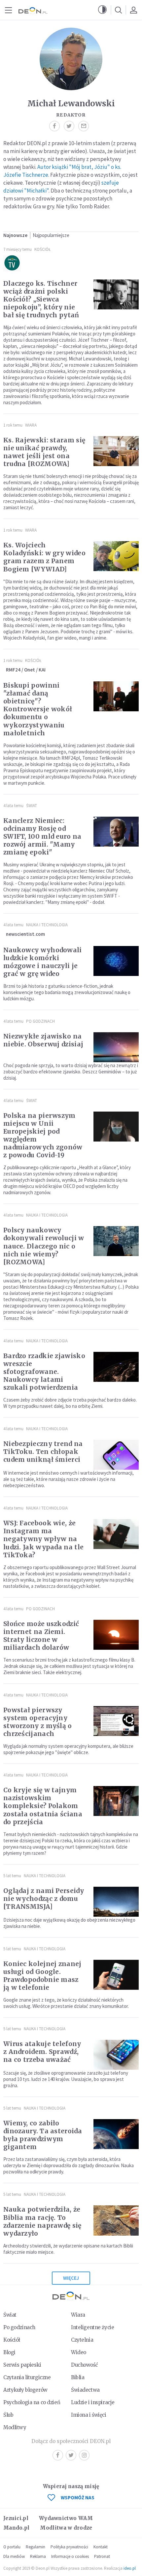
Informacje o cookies (70, 2556)
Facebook (58, 2455)
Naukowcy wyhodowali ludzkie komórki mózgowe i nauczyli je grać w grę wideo (43, 962)
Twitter (71, 2455)
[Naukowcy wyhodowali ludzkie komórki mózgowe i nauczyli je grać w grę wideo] (116, 961)
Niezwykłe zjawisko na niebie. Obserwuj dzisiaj (43, 1040)
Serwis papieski (22, 2365)
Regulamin (35, 2547)
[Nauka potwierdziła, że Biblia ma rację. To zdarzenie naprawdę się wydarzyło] (116, 2220)
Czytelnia (82, 2340)
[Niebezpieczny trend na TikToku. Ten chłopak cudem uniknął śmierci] (116, 1455)
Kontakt (101, 2547)
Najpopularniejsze (51, 235)
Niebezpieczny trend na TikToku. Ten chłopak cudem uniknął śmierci (43, 1452)
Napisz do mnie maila (86, 126)
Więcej (71, 2278)
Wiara (31, 425)
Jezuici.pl (16, 2518)
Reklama (38, 2556)
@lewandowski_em (71, 126)
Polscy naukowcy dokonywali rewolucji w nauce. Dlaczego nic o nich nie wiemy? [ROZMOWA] (44, 1246)
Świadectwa (85, 2390)
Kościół (42, 249)
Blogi (9, 2352)
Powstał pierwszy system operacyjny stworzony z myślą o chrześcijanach (38, 1722)
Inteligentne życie (92, 2327)
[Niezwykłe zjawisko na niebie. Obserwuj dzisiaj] (116, 1047)
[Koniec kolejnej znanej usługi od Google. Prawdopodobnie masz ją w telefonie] (116, 1975)
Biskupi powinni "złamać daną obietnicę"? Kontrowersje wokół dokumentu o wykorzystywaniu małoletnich (38, 709)
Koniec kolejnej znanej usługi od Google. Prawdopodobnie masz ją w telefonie (42, 1976)
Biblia (78, 2377)
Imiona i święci (89, 2415)
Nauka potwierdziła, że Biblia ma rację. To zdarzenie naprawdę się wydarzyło (42, 2221)
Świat (32, 806)
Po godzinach (40, 1021)
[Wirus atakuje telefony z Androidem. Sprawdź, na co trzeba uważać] (116, 2055)
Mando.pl (16, 2528)
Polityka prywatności (69, 2547)
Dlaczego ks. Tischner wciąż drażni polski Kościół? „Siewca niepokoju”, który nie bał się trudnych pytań (41, 299)
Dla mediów (14, 2556)
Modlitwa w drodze (66, 2528)
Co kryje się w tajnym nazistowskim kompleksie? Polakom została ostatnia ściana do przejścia (43, 1806)
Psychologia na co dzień (32, 2402)
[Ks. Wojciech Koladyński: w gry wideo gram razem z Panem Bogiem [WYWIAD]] (116, 556)
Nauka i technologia (47, 925)
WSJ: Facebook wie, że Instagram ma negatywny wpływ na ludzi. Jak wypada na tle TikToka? (43, 1539)
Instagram (84, 2455)
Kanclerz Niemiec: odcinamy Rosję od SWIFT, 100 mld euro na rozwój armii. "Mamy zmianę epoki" (42, 836)
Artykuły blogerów (25, 2390)
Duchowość (84, 2365)
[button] (102, 10)
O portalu (12, 2547)
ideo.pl (130, 2568)
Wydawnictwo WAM (66, 2518)
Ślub (8, 2415)
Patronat (102, 2556)
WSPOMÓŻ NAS (78, 2497)
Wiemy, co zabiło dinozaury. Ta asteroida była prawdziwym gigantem (43, 2135)
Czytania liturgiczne (27, 2377)
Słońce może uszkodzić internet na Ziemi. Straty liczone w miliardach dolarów (41, 1636)
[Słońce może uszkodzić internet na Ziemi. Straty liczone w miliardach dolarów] (116, 1635)
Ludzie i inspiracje (93, 2402)
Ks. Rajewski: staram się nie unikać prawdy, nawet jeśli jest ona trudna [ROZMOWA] (44, 452)
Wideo (79, 2352)
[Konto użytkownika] (133, 10)
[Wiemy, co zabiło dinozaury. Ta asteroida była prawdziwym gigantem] (116, 2134)
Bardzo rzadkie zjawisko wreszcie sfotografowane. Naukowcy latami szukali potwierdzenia (44, 1372)
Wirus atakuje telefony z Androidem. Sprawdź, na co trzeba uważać (42, 2052)
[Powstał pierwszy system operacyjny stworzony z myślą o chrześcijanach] (116, 1721)
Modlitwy (15, 2427)
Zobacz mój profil (56, 126)
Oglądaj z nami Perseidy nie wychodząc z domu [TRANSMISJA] (44, 1899)
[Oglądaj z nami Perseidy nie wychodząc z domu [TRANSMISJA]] (116, 1902)
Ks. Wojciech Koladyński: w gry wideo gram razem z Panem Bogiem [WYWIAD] (44, 557)
